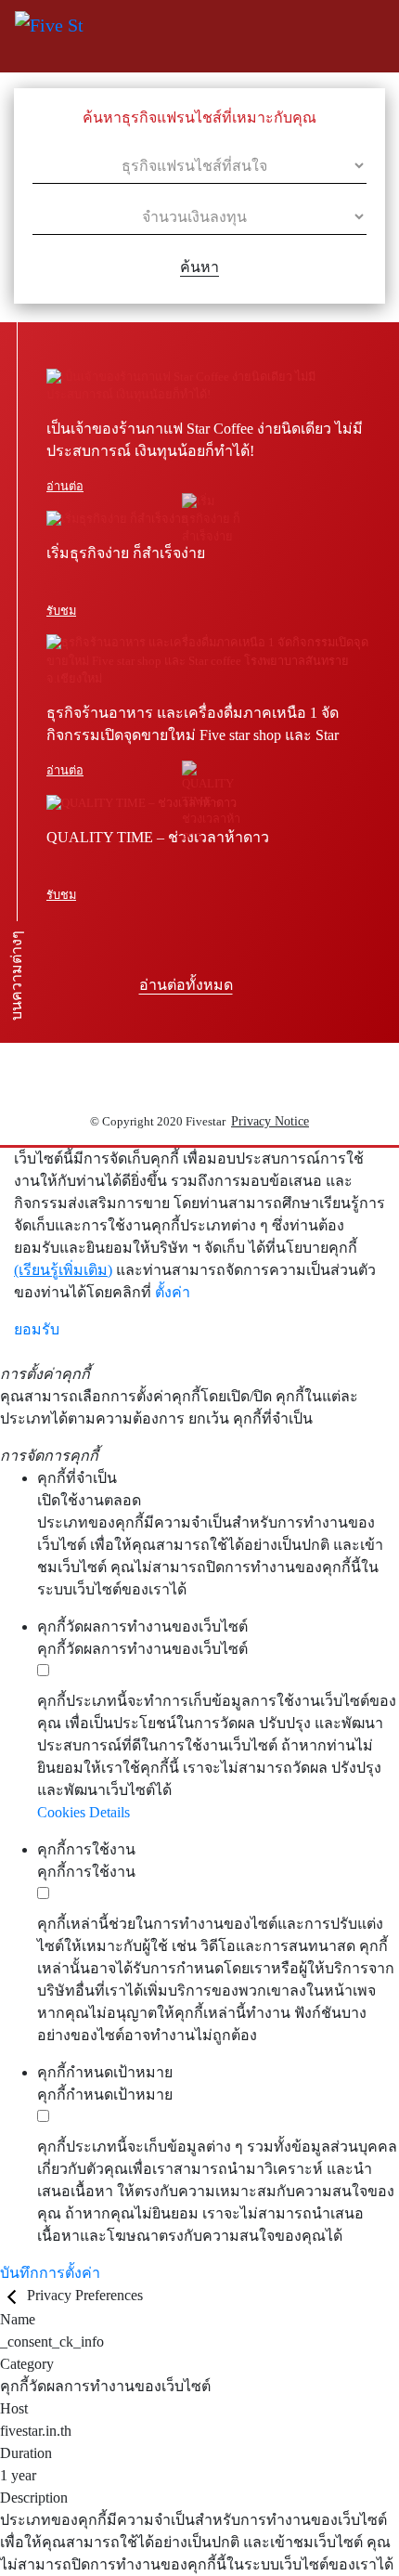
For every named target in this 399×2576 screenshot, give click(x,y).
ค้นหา (199, 267)
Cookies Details (84, 1812)
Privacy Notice (270, 1121)
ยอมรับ (37, 1329)
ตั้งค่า (173, 1292)
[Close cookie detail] (13, 2295)
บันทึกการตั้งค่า (50, 2273)
